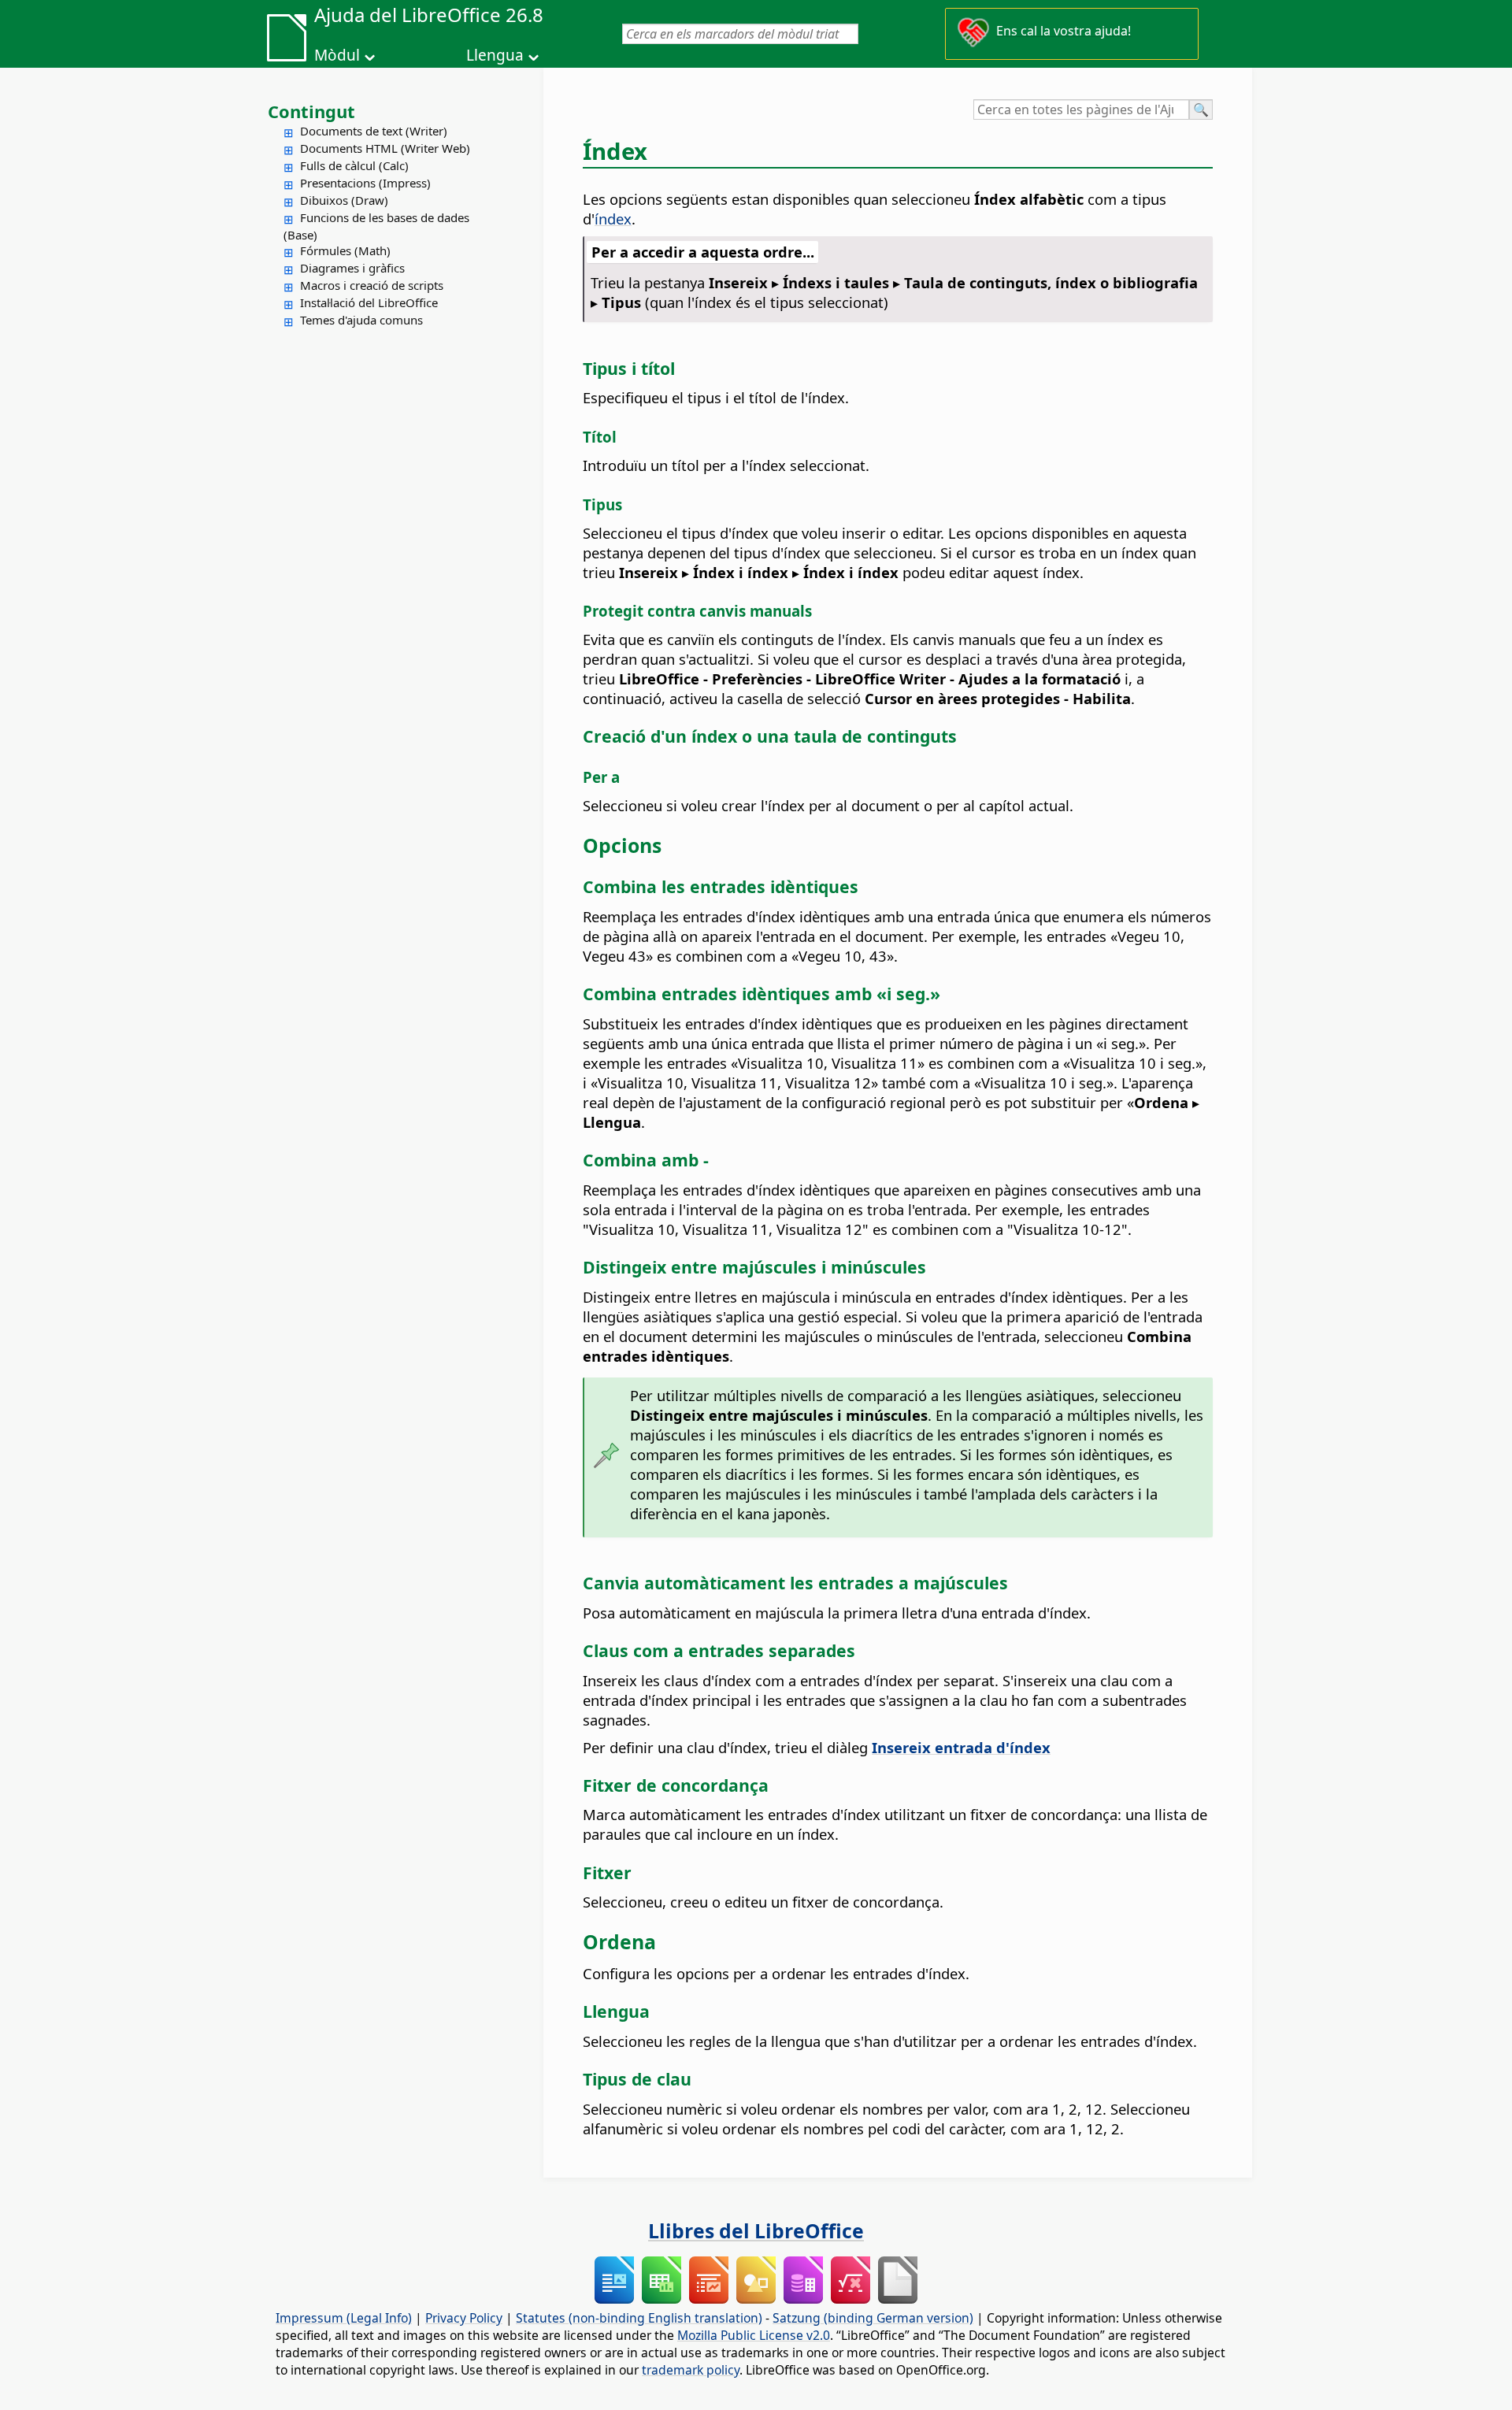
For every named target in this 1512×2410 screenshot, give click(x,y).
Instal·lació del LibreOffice (369, 302)
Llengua (495, 55)
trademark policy (691, 2370)
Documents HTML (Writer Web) (385, 148)
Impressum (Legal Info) (344, 2318)
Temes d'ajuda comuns (361, 320)
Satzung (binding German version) (873, 2318)
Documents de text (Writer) (374, 131)
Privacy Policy (464, 2318)
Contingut (311, 111)
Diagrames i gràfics (352, 268)
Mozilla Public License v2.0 (754, 2335)
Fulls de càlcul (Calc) (354, 165)
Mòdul (337, 55)
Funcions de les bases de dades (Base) (376, 226)
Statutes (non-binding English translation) (639, 2318)
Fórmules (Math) (345, 250)
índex (613, 219)
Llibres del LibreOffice (756, 2230)
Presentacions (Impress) (365, 183)
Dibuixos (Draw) (344, 200)
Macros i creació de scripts (372, 285)
